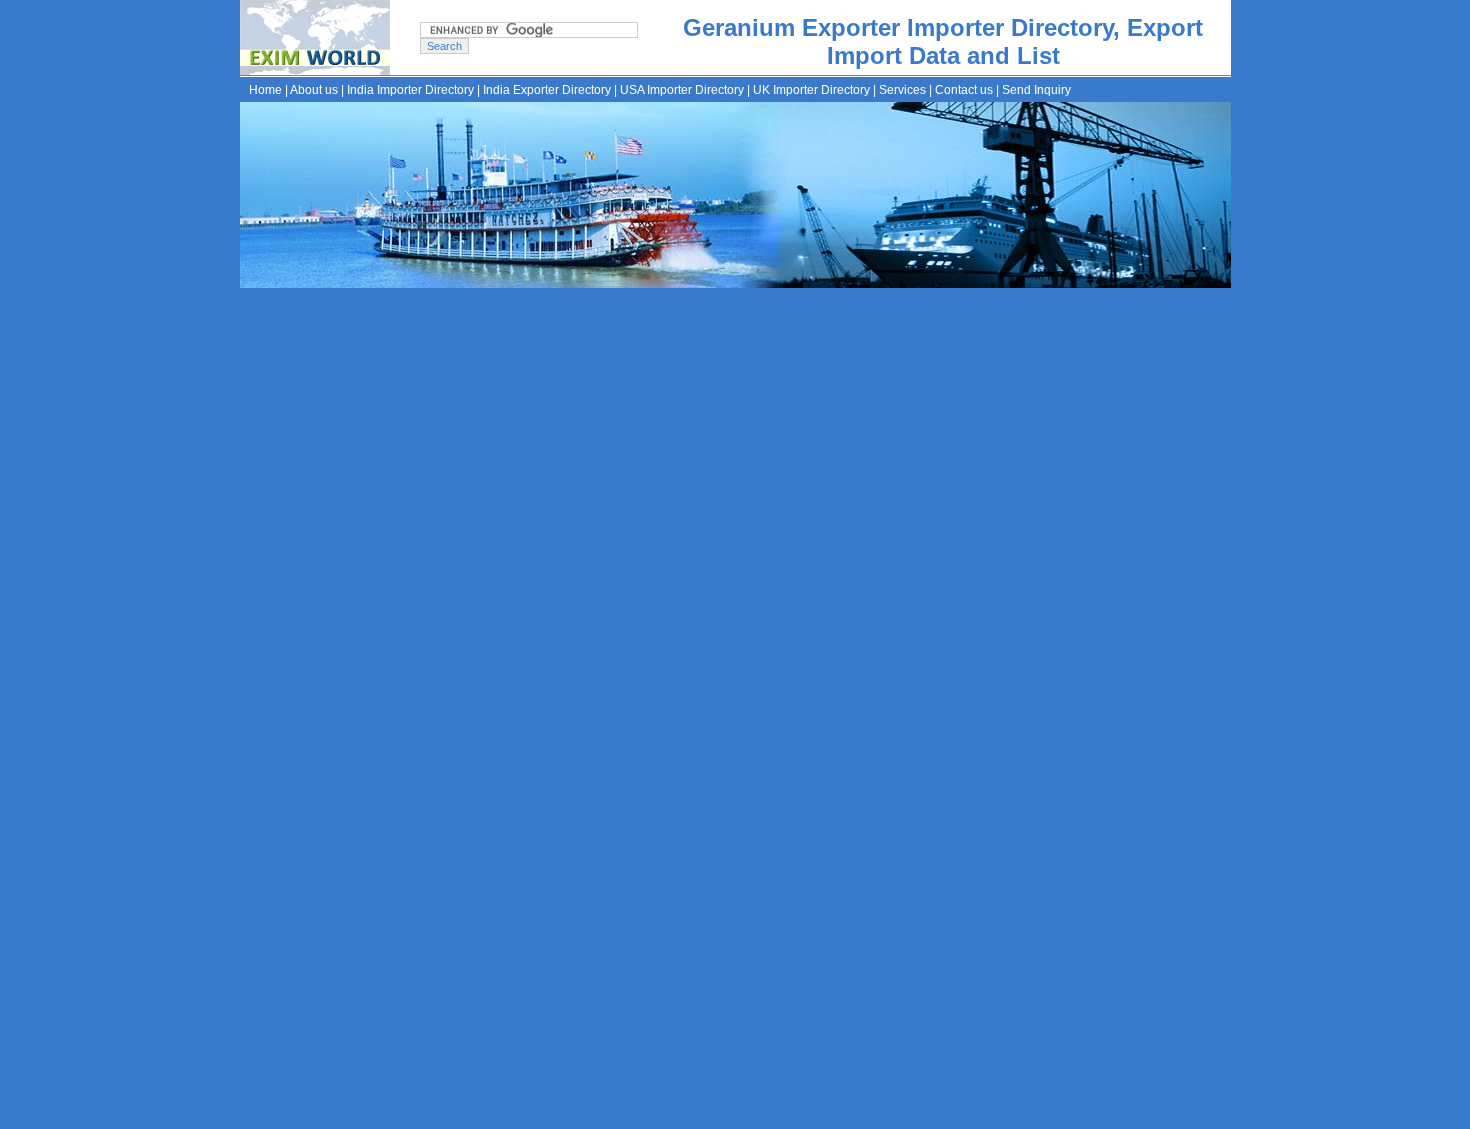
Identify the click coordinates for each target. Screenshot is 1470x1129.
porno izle (295, 298)
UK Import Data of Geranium (530, 596)
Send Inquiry (1036, 90)
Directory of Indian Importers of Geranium (572, 518)
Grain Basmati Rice (817, 835)
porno (254, 298)
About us (314, 90)
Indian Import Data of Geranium (540, 544)
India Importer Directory (410, 90)
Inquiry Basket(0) (834, 1114)
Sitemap (756, 1114)
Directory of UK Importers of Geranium (562, 570)
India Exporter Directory (547, 90)
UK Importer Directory (811, 90)
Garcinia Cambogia (687, 835)
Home (265, 90)
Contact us (964, 90)
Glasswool (539, 835)
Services (902, 90)
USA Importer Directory (682, 90)
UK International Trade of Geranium (553, 674)
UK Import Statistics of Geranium (543, 622)
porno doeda (353, 298)
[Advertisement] (809, 371)
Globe (599, 835)
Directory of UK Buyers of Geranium (553, 648)
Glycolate (915, 835)
